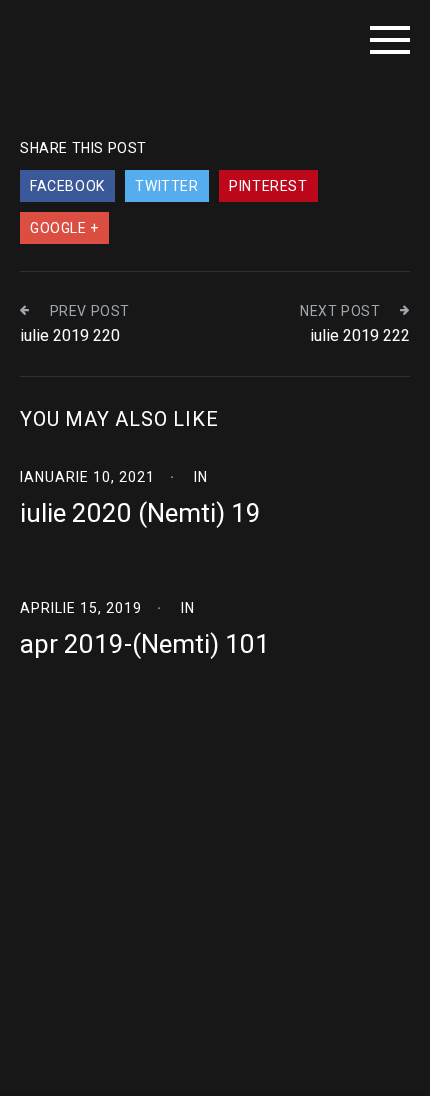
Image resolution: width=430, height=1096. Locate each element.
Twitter (166, 186)
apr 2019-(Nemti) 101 (145, 644)
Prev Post (90, 311)
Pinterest (268, 186)
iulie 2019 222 (360, 335)
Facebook (67, 186)
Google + (64, 228)
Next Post (340, 311)
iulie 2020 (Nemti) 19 (140, 513)
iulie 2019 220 (70, 335)
